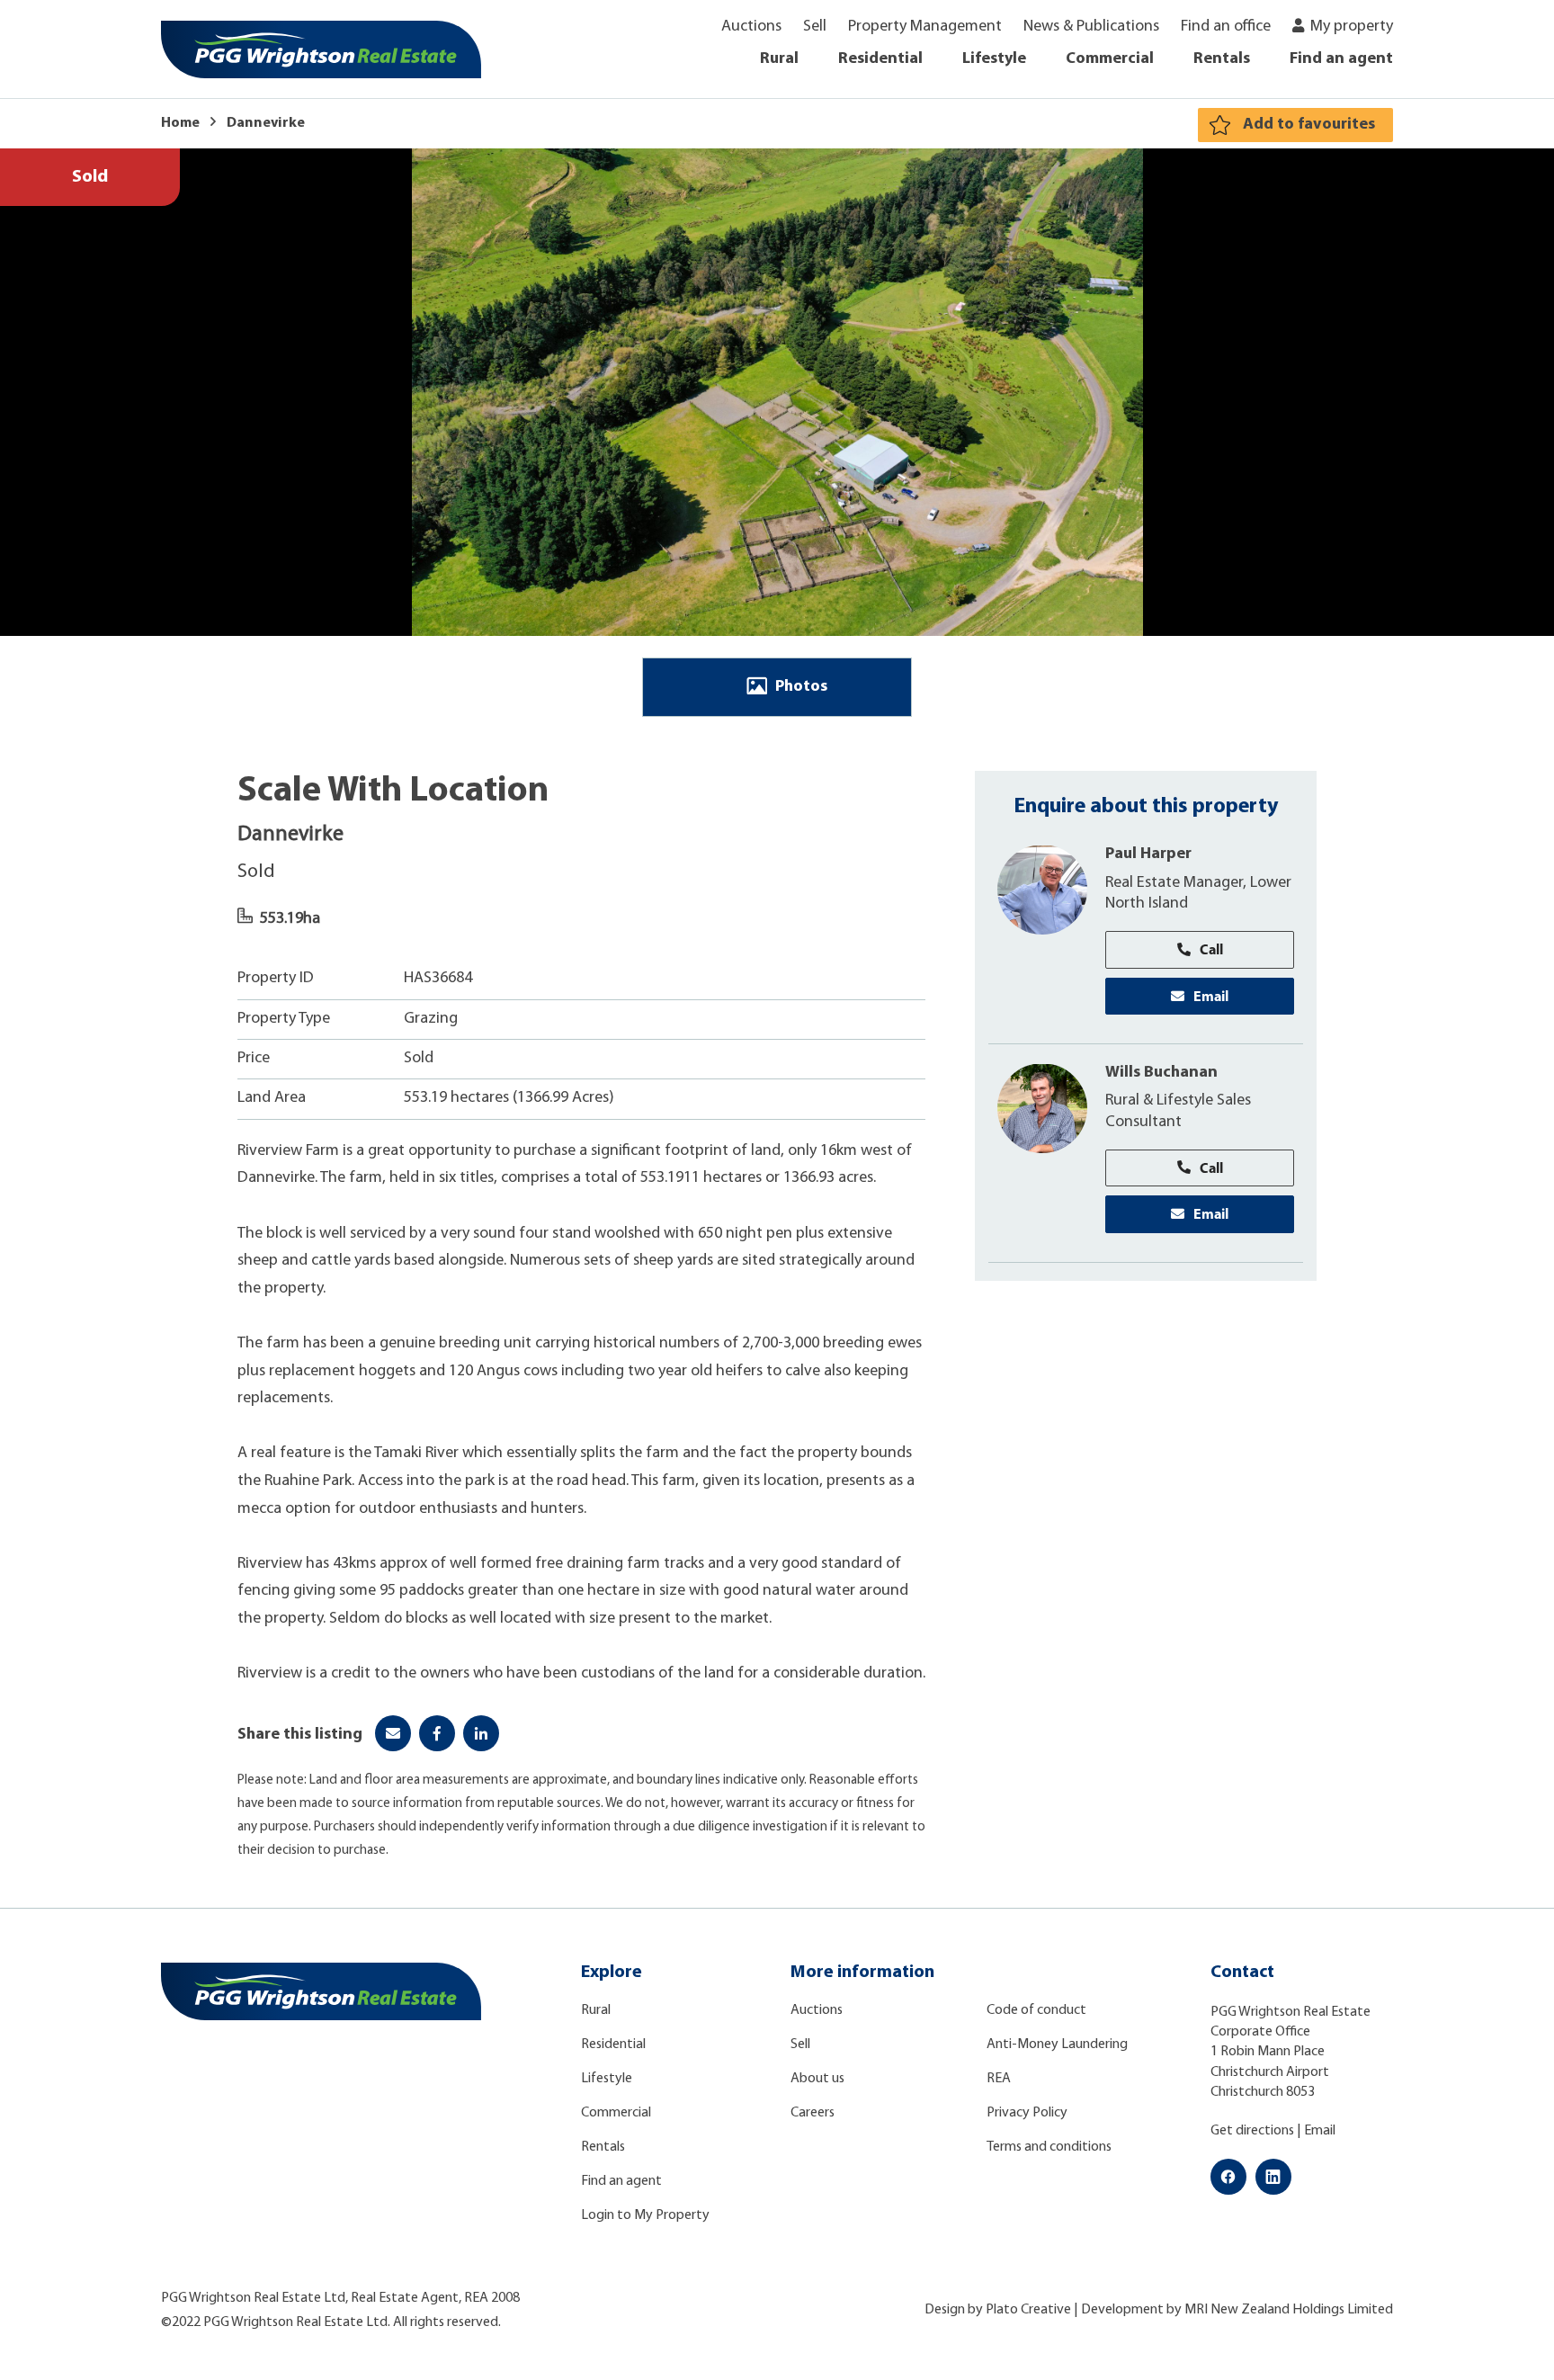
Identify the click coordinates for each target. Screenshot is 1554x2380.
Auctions (751, 27)
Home (180, 123)
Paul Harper (1148, 854)
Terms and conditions (1049, 2147)
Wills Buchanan (1161, 1072)
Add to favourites (1309, 125)
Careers (813, 2113)
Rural (779, 59)
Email (1211, 995)
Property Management (925, 27)
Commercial (1110, 59)
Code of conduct (1036, 2010)
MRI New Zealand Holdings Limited (1289, 2310)
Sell (815, 27)
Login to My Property (645, 2215)
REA (999, 2079)
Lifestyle (994, 59)
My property (1352, 27)
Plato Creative (1028, 2310)
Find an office (1226, 27)
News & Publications (1091, 27)
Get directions (1252, 2131)
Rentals (1222, 59)
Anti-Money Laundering (1057, 2044)
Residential (880, 59)
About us (817, 2079)
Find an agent (1341, 59)
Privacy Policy (1027, 2113)
